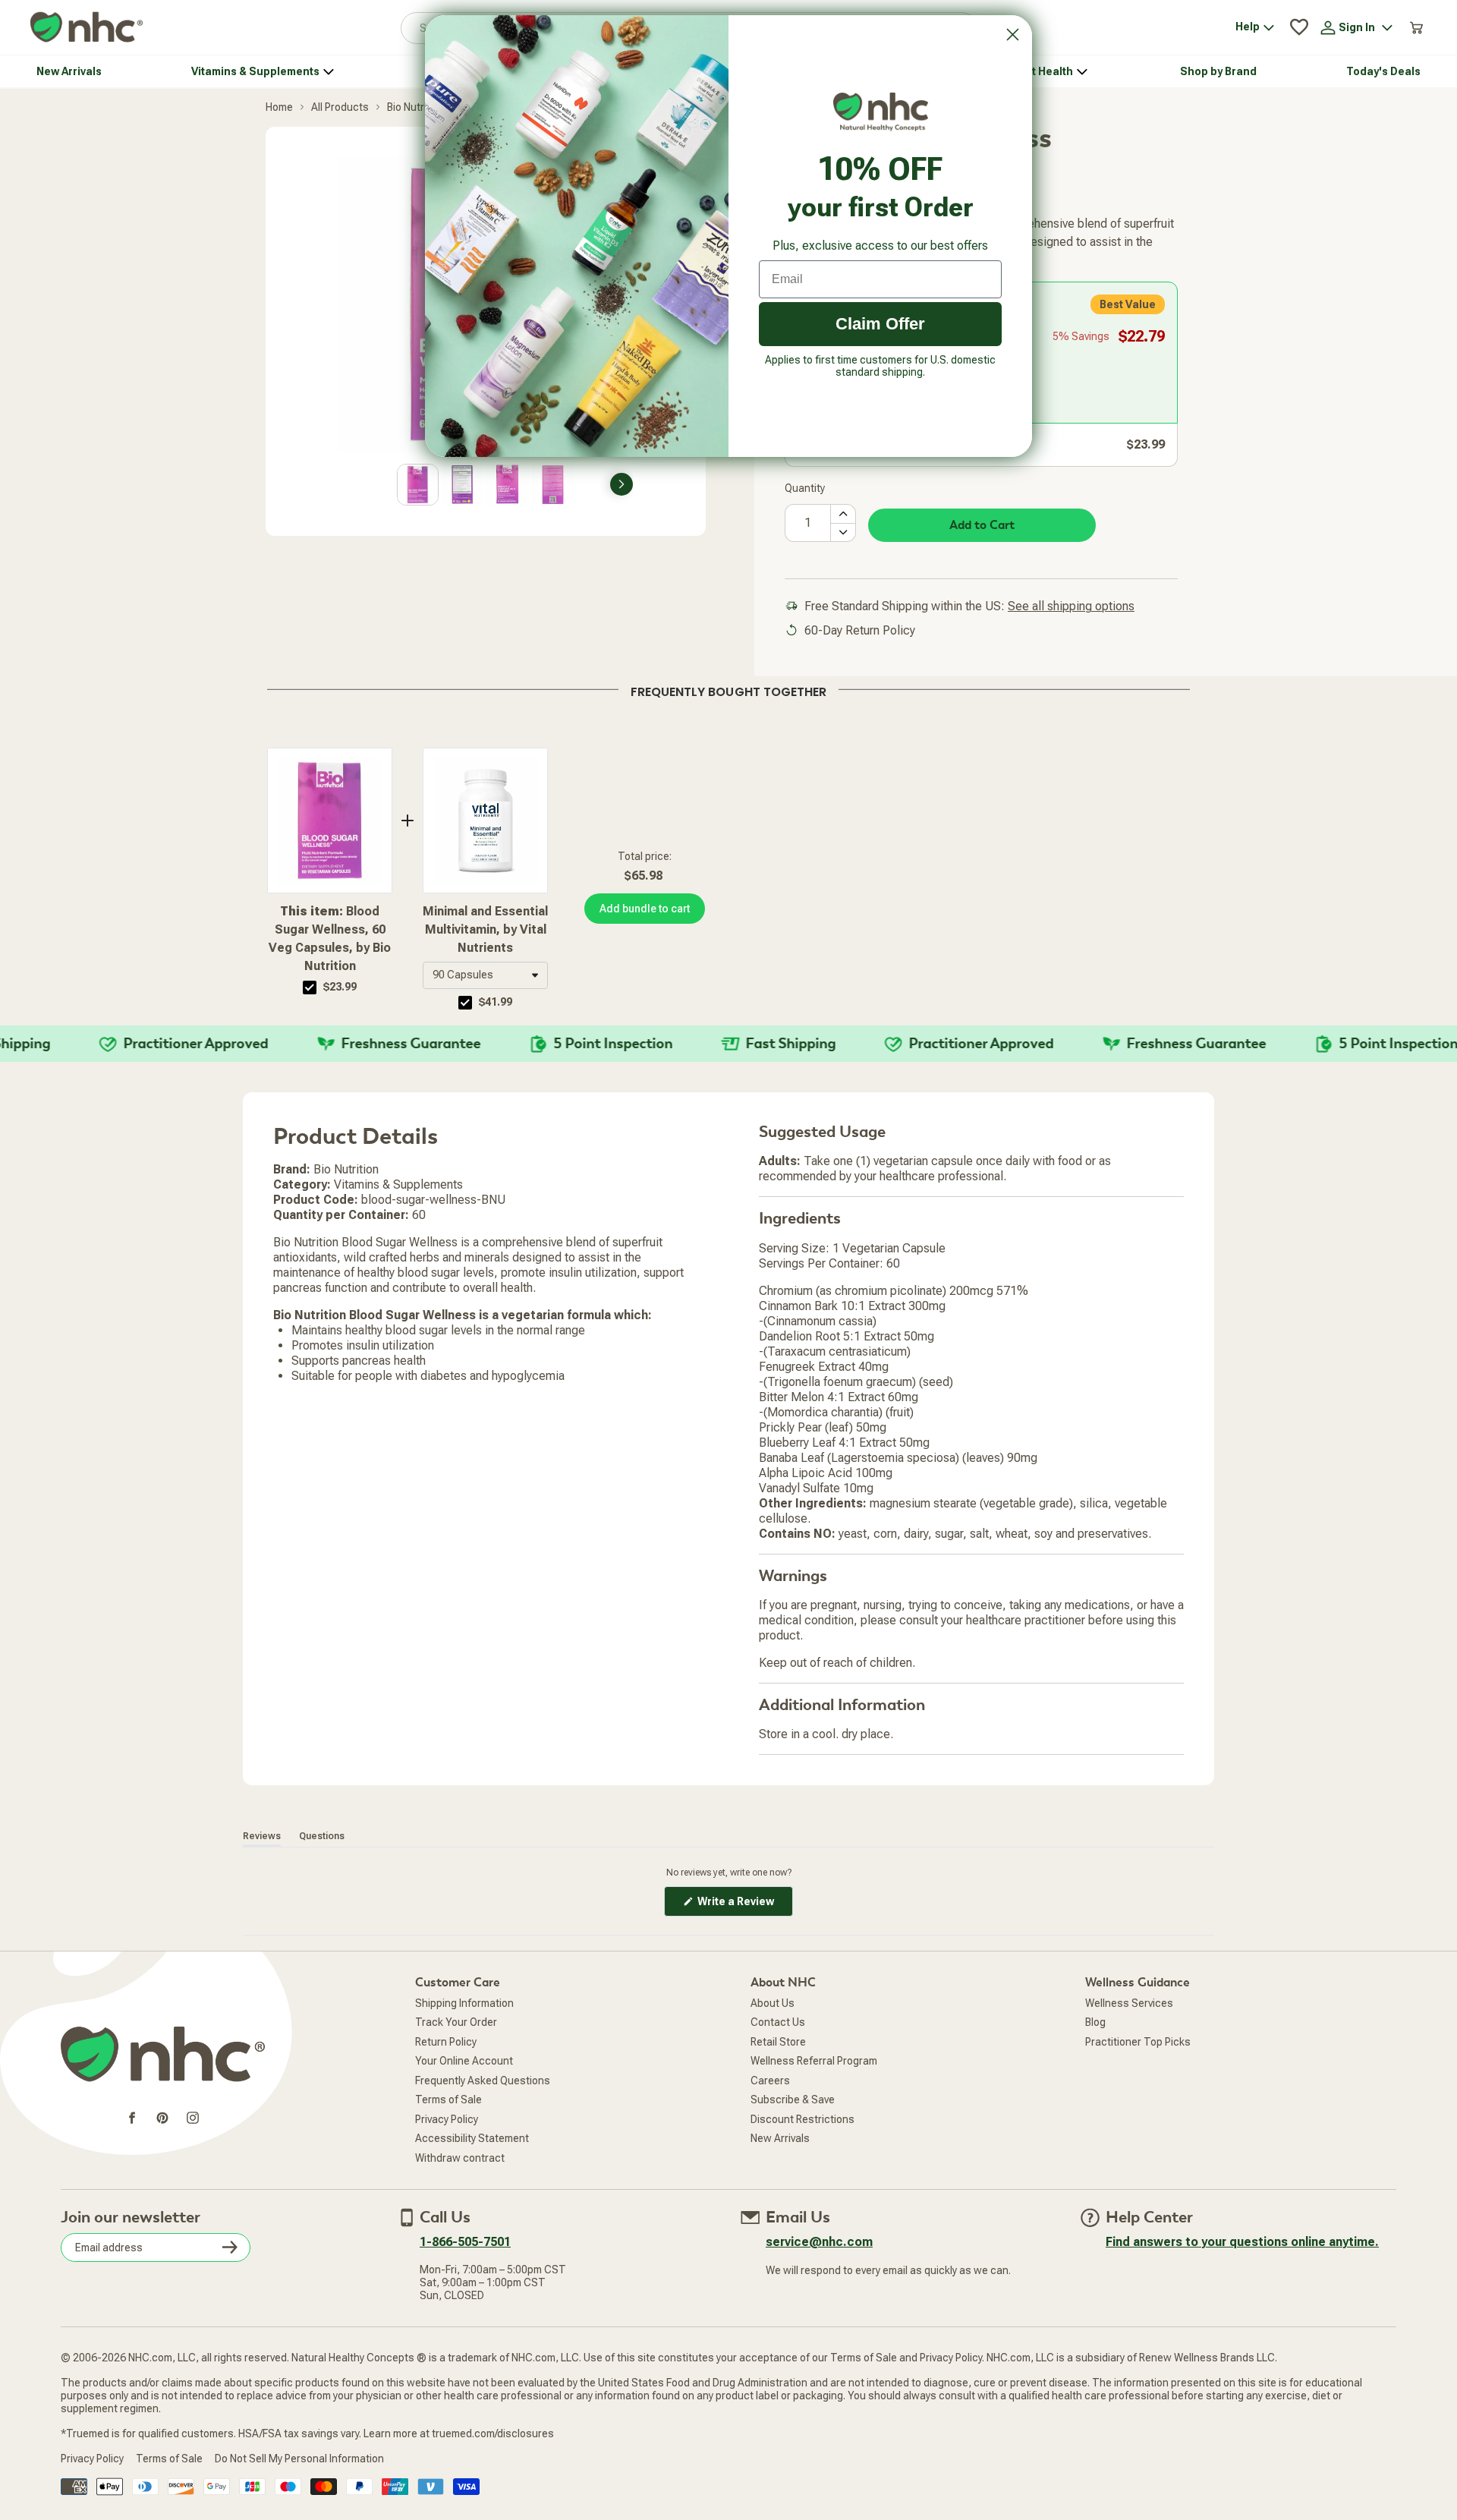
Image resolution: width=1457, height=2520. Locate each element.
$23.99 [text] (340, 987)
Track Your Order (456, 2022)
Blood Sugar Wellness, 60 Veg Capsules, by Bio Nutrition (330, 939)
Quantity (805, 488)
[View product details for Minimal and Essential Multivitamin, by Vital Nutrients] (485, 821)
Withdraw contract (460, 2158)
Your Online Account (464, 2061)
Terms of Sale (448, 2099)
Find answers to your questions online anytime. (1242, 2242)
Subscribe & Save (793, 2099)
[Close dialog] (1013, 35)
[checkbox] (310, 988)
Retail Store (778, 2042)
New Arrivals (780, 2138)
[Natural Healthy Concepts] (87, 28)
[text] (728, 689)
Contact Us (778, 2022)
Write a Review (744, 1906)
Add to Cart (982, 525)
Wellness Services (1129, 2003)
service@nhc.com (819, 2242)
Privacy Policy (447, 2119)
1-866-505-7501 (465, 2242)
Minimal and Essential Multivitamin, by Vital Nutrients (485, 929)
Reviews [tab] (262, 1836)
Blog (1095, 2022)
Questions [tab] (322, 1836)
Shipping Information (464, 2003)
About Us (773, 2003)
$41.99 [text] (496, 1002)
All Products (340, 107)
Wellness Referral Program (814, 2061)
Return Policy (446, 2042)
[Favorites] (1299, 27)
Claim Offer (880, 324)
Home (279, 107)
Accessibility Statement (472, 2138)
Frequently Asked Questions (483, 2081)
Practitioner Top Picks (1138, 2042)
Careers (770, 2081)
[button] (485, 975)
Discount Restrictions (802, 2119)
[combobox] (485, 975)
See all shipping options (1071, 606)
